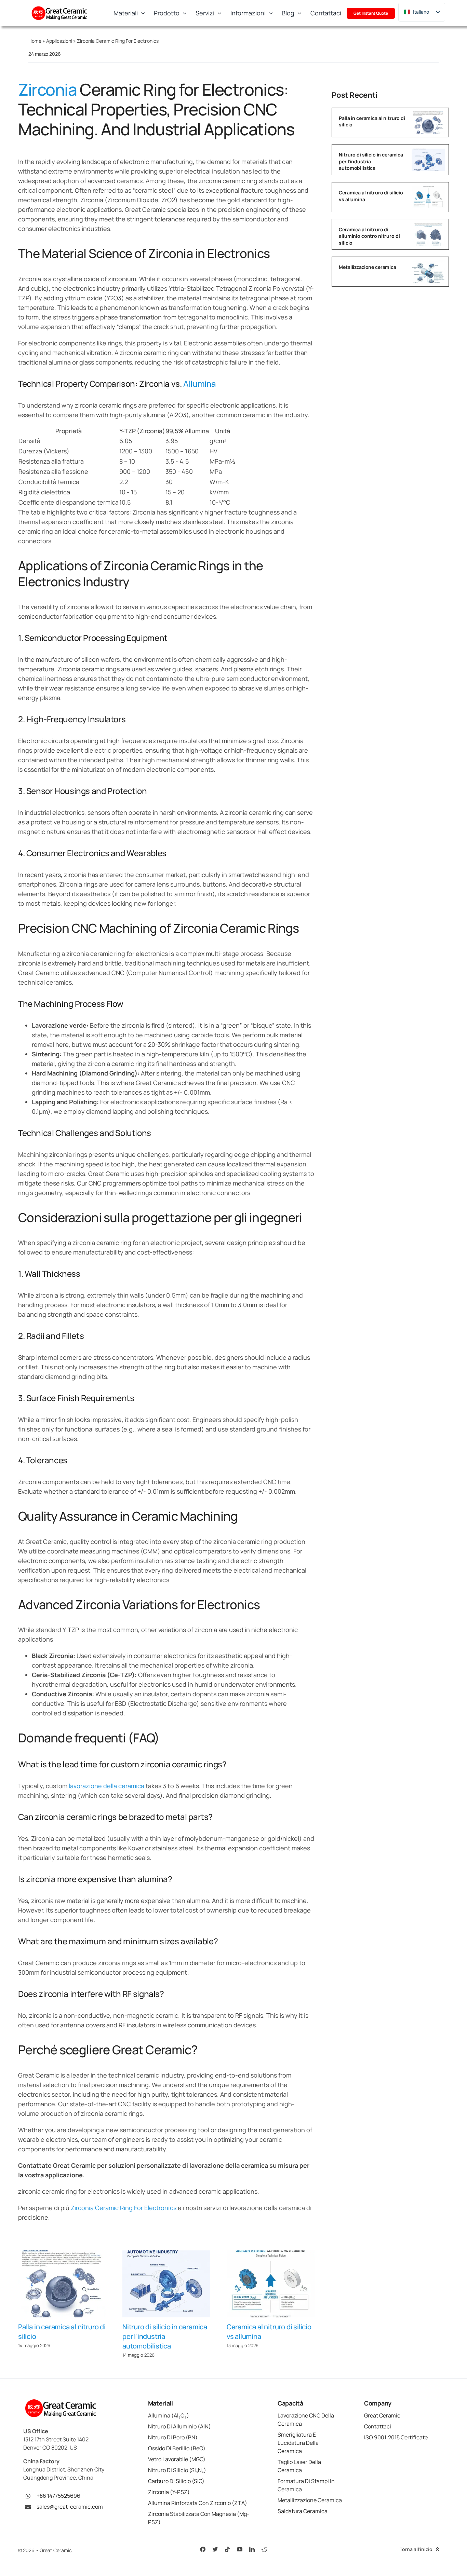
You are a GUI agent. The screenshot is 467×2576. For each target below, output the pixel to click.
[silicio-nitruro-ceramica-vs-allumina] (428, 189)
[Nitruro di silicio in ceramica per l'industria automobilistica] (166, 2284)
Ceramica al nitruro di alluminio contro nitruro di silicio (369, 236)
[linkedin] (252, 2549)
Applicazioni (59, 41)
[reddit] (264, 2549)
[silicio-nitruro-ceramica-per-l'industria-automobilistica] (428, 152)
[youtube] (240, 2549)
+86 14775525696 (58, 2496)
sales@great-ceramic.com (70, 2507)
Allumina (200, 383)
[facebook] (203, 2549)
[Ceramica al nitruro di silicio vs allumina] (271, 2284)
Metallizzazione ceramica (368, 267)
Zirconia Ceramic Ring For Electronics (123, 2208)
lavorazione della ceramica (106, 1786)
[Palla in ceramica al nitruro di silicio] (62, 2284)
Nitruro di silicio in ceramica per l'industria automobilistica (165, 2336)
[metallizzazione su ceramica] (428, 263)
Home (35, 41)
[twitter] (215, 2549)
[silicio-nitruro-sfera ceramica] (428, 114)
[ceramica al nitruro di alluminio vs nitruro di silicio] (428, 226)
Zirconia (47, 89)
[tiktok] (227, 2549)
